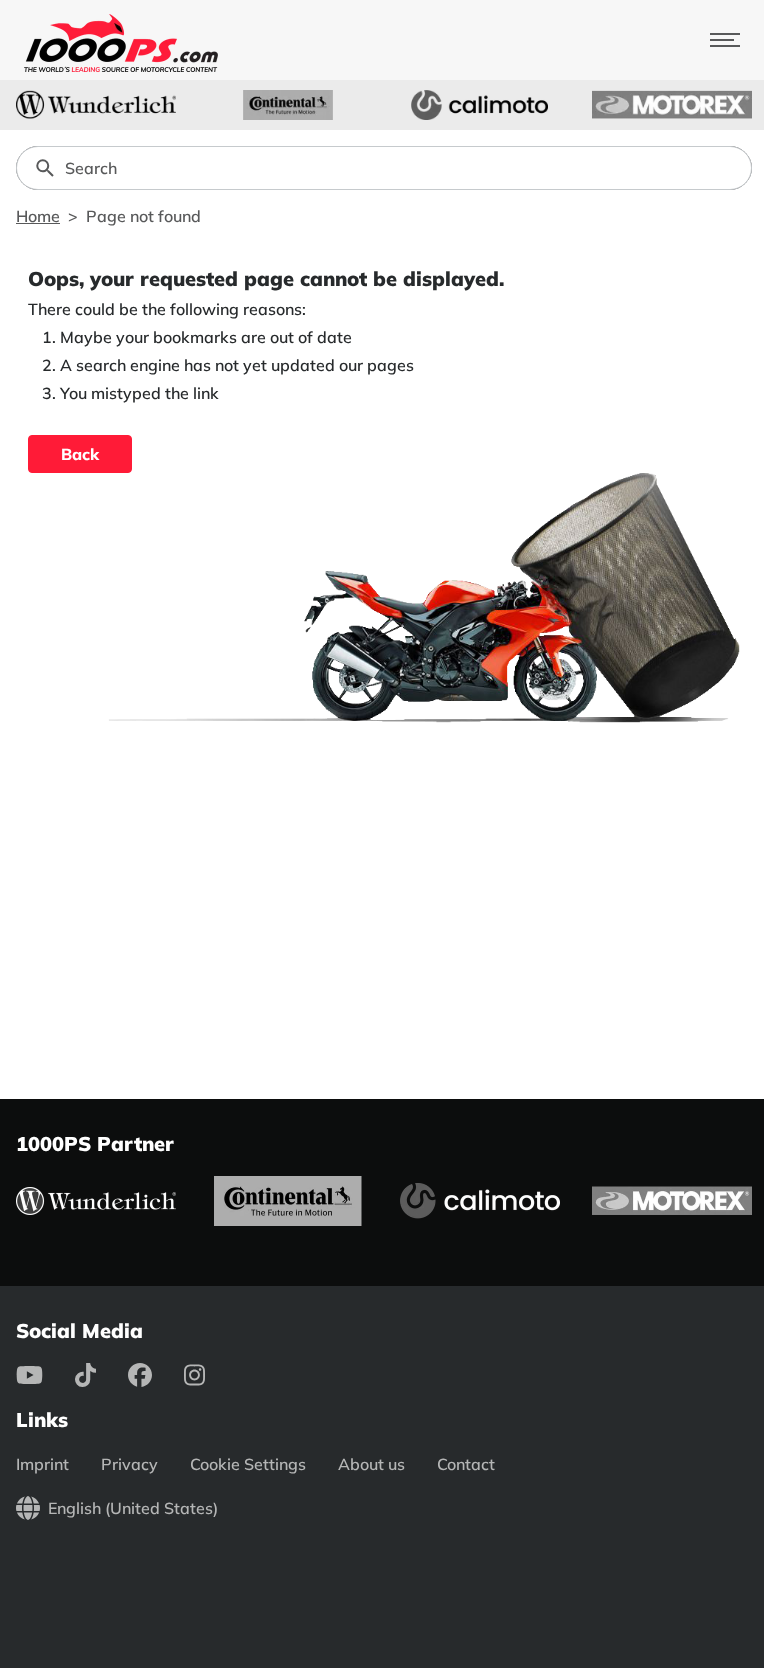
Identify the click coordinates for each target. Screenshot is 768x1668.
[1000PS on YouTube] (45, 1375)
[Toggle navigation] (725, 40)
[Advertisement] (384, 903)
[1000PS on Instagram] (210, 1375)
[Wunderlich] (96, 105)
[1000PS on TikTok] (101, 1375)
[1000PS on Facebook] (156, 1375)
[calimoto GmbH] (480, 105)
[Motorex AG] (672, 105)
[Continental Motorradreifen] (288, 105)
